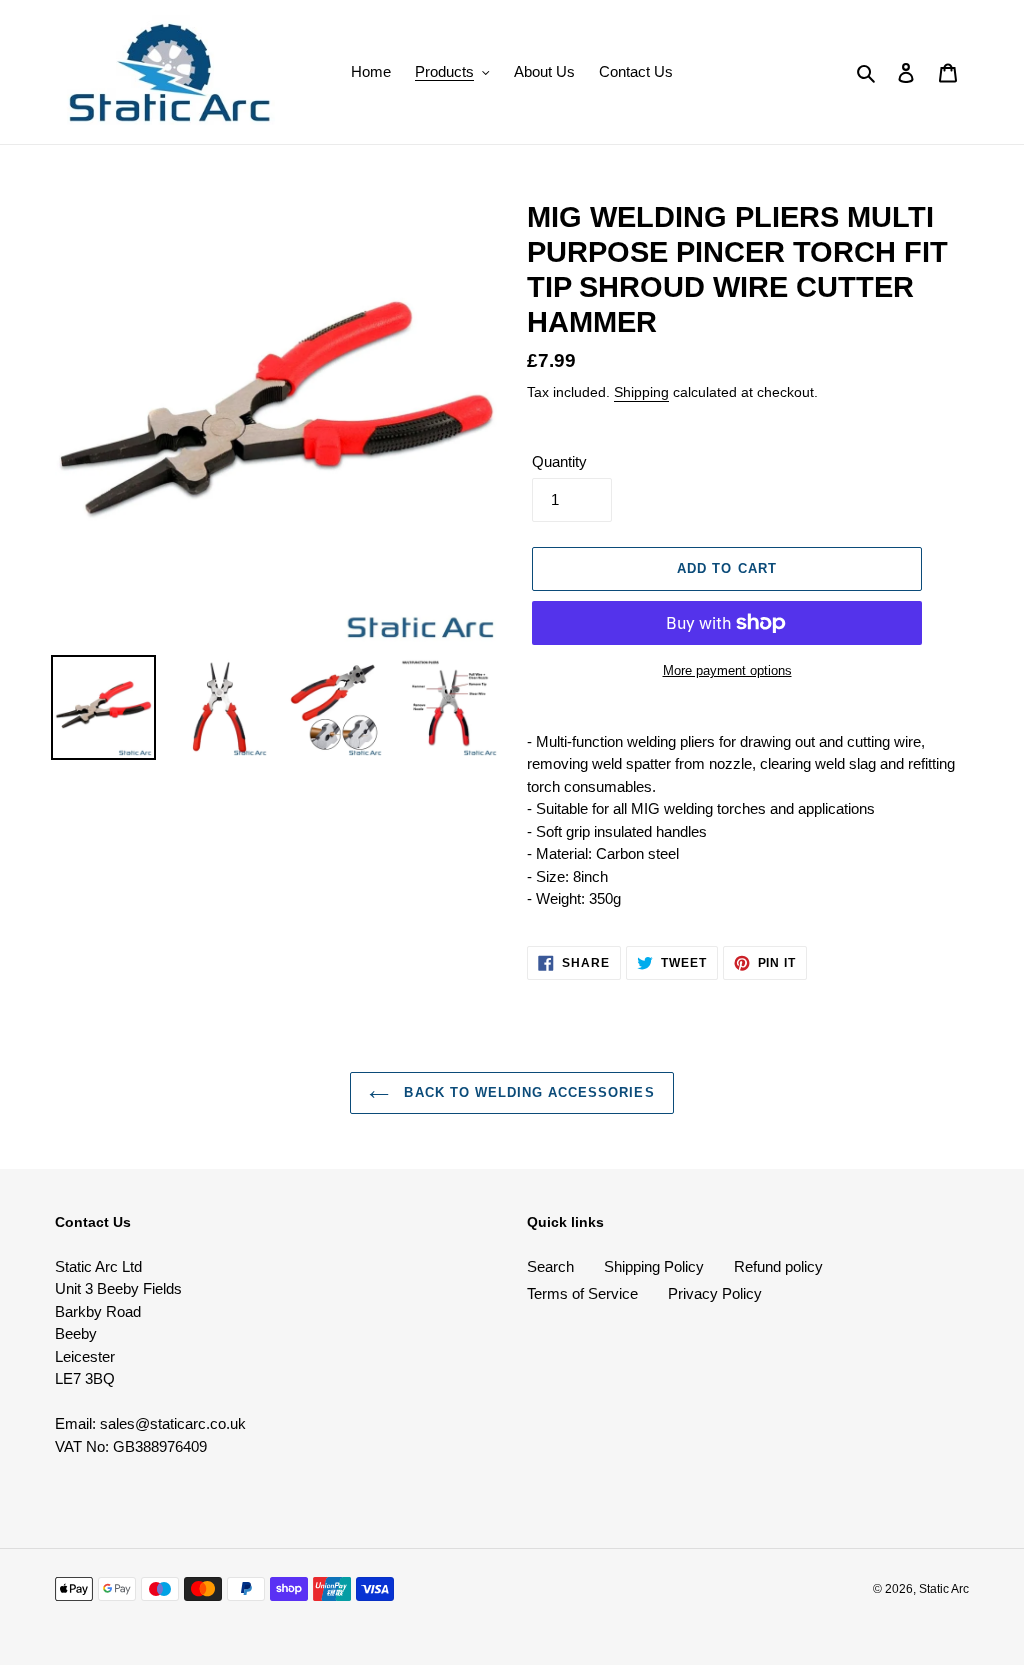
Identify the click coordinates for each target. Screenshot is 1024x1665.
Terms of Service (582, 1293)
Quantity (559, 461)
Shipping (641, 392)
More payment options (727, 670)
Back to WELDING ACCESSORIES (526, 1092)
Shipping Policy (654, 1266)
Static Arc (944, 1589)
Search (550, 1266)
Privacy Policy (715, 1293)
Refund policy (778, 1266)
